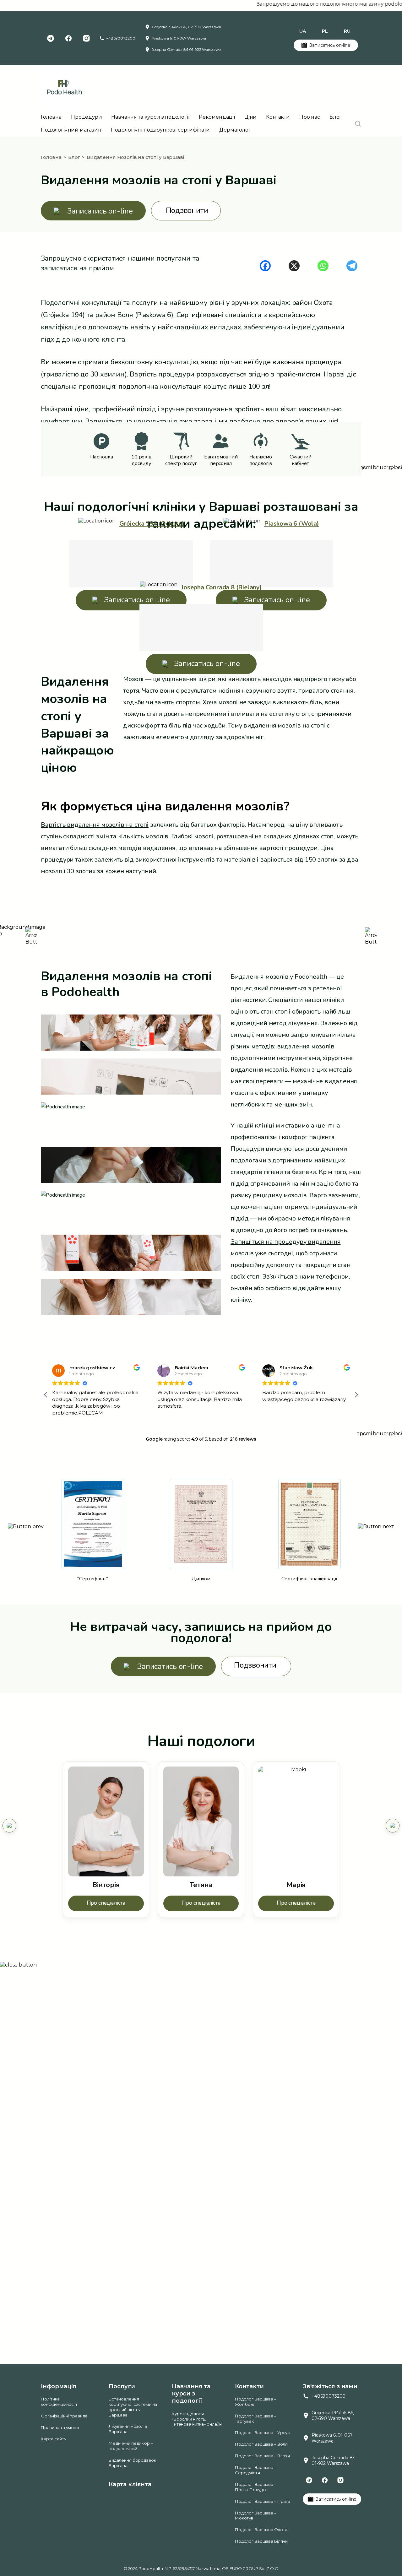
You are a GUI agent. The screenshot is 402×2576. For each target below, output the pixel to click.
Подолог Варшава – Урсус (262, 2433)
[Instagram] (86, 38)
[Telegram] (51, 38)
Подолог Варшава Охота (261, 2530)
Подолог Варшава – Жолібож (256, 2402)
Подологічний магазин (71, 130)
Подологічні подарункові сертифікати (160, 130)
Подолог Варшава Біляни (261, 2541)
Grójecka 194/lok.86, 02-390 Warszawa (187, 27)
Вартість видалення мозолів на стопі (95, 825)
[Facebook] (68, 38)
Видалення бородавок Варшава (132, 2463)
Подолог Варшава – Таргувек (256, 2419)
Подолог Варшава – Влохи (262, 2456)
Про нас (310, 117)
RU (347, 31)
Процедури (87, 117)
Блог (336, 117)
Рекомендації (217, 117)
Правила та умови (60, 2427)
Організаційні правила (64, 2416)
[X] (294, 266)
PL (325, 31)
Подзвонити (187, 211)
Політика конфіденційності (59, 2402)
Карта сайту (54, 2439)
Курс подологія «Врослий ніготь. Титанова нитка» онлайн (197, 2419)
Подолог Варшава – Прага (263, 2501)
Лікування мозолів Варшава (128, 2429)
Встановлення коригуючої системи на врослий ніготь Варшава (133, 2407)
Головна (51, 117)
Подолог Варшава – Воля (261, 2444)
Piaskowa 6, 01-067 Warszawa (179, 38)
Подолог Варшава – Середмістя (256, 2470)
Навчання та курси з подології (150, 117)
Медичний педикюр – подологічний (131, 2446)
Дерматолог (235, 130)
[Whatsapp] (323, 266)
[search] (358, 124)
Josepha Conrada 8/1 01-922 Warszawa (186, 49)
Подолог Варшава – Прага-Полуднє (256, 2487)
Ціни (250, 117)
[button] (356, 1395)
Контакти (278, 117)
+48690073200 (121, 38)
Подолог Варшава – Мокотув (256, 2516)
